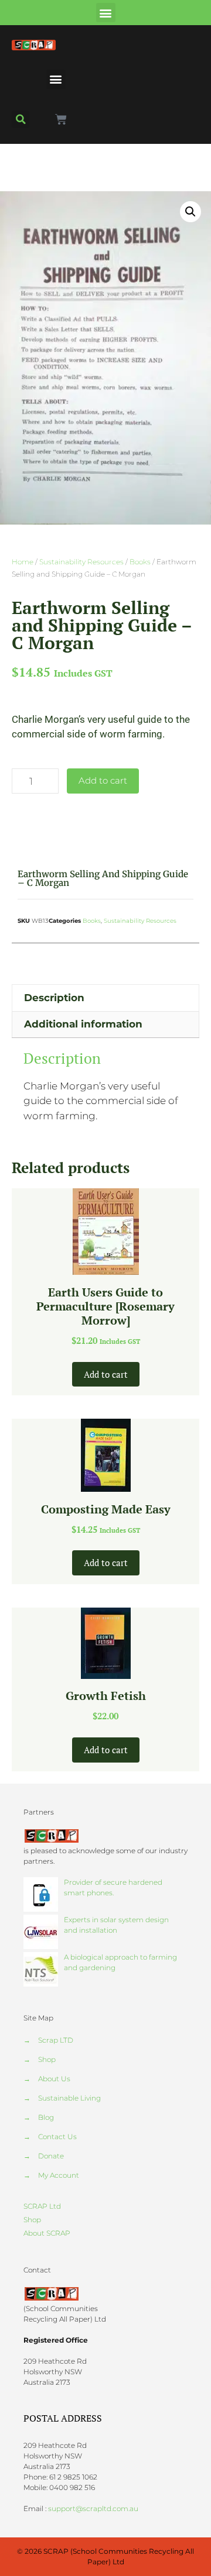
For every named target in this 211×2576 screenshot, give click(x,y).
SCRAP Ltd (42, 2206)
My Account (59, 2175)
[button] (106, 13)
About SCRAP (47, 2233)
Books (140, 562)
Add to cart (103, 780)
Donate (51, 2156)
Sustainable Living (69, 2098)
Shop (47, 2059)
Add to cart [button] (106, 1374)
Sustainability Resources (81, 562)
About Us (54, 2079)
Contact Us (57, 2137)
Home (23, 562)
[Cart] (61, 119)
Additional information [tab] (83, 1024)
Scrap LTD (56, 2040)
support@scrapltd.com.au (93, 2508)
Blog (46, 2117)
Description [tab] (54, 998)
